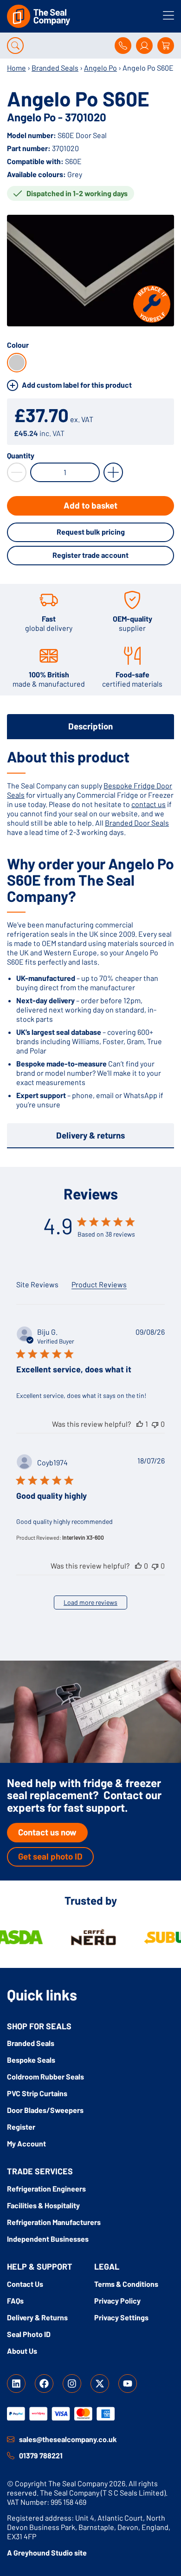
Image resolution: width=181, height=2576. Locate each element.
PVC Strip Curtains (37, 2093)
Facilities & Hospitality (43, 2205)
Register (21, 2127)
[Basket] (166, 46)
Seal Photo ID (29, 2334)
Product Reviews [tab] (99, 1284)
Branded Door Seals (137, 823)
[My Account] (144, 46)
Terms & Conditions (126, 2284)
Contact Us (25, 2284)
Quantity (21, 456)
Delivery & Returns (37, 2317)
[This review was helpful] (140, 1424)
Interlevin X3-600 (83, 1537)
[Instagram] (72, 2384)
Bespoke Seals (31, 2060)
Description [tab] (90, 726)
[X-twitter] (100, 2384)
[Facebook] (44, 2384)
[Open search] (15, 46)
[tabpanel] (90, 929)
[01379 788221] (11, 2456)
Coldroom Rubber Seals (45, 2076)
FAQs (15, 2301)
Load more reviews (90, 1602)
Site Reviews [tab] (37, 1284)
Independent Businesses (48, 2239)
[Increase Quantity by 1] (113, 472)
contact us (149, 804)
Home (16, 68)
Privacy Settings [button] (121, 2317)
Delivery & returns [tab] (90, 1135)
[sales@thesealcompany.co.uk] (11, 2439)
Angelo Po (100, 68)
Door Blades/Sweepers (45, 2110)
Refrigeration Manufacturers (54, 2222)
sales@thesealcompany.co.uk (68, 2439)
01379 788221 (41, 2455)
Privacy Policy (117, 2301)
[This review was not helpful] (155, 1424)
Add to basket (90, 505)
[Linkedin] (16, 2384)
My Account (26, 2143)
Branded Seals (55, 68)
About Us (22, 2351)
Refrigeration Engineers (46, 2189)
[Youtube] (128, 2384)
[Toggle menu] (168, 15)
